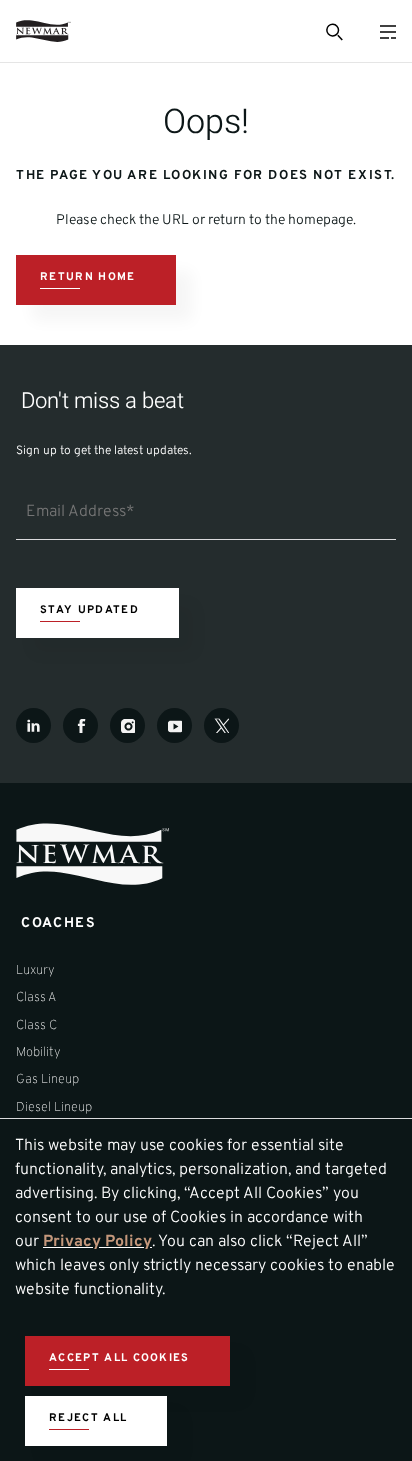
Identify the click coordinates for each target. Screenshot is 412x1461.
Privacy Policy (97, 1242)
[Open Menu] (387, 31)
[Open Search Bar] (333, 31)
